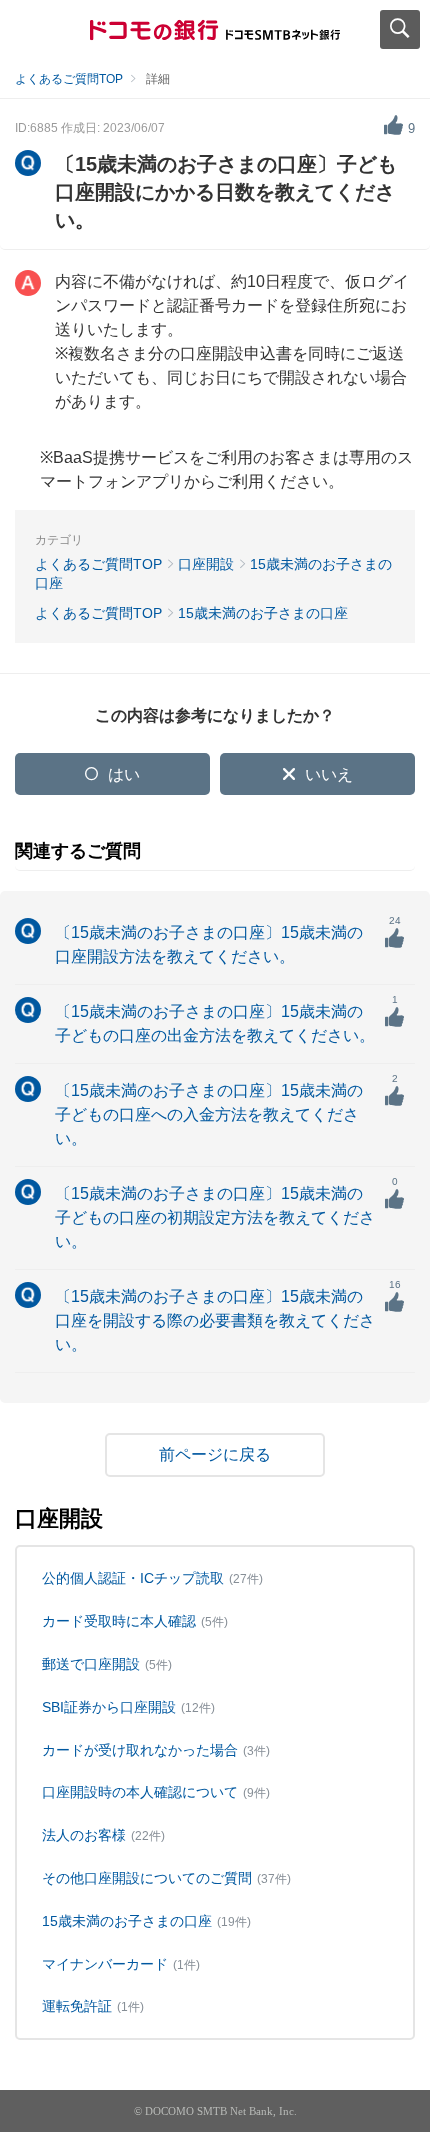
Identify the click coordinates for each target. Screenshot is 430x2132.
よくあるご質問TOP (69, 79)
